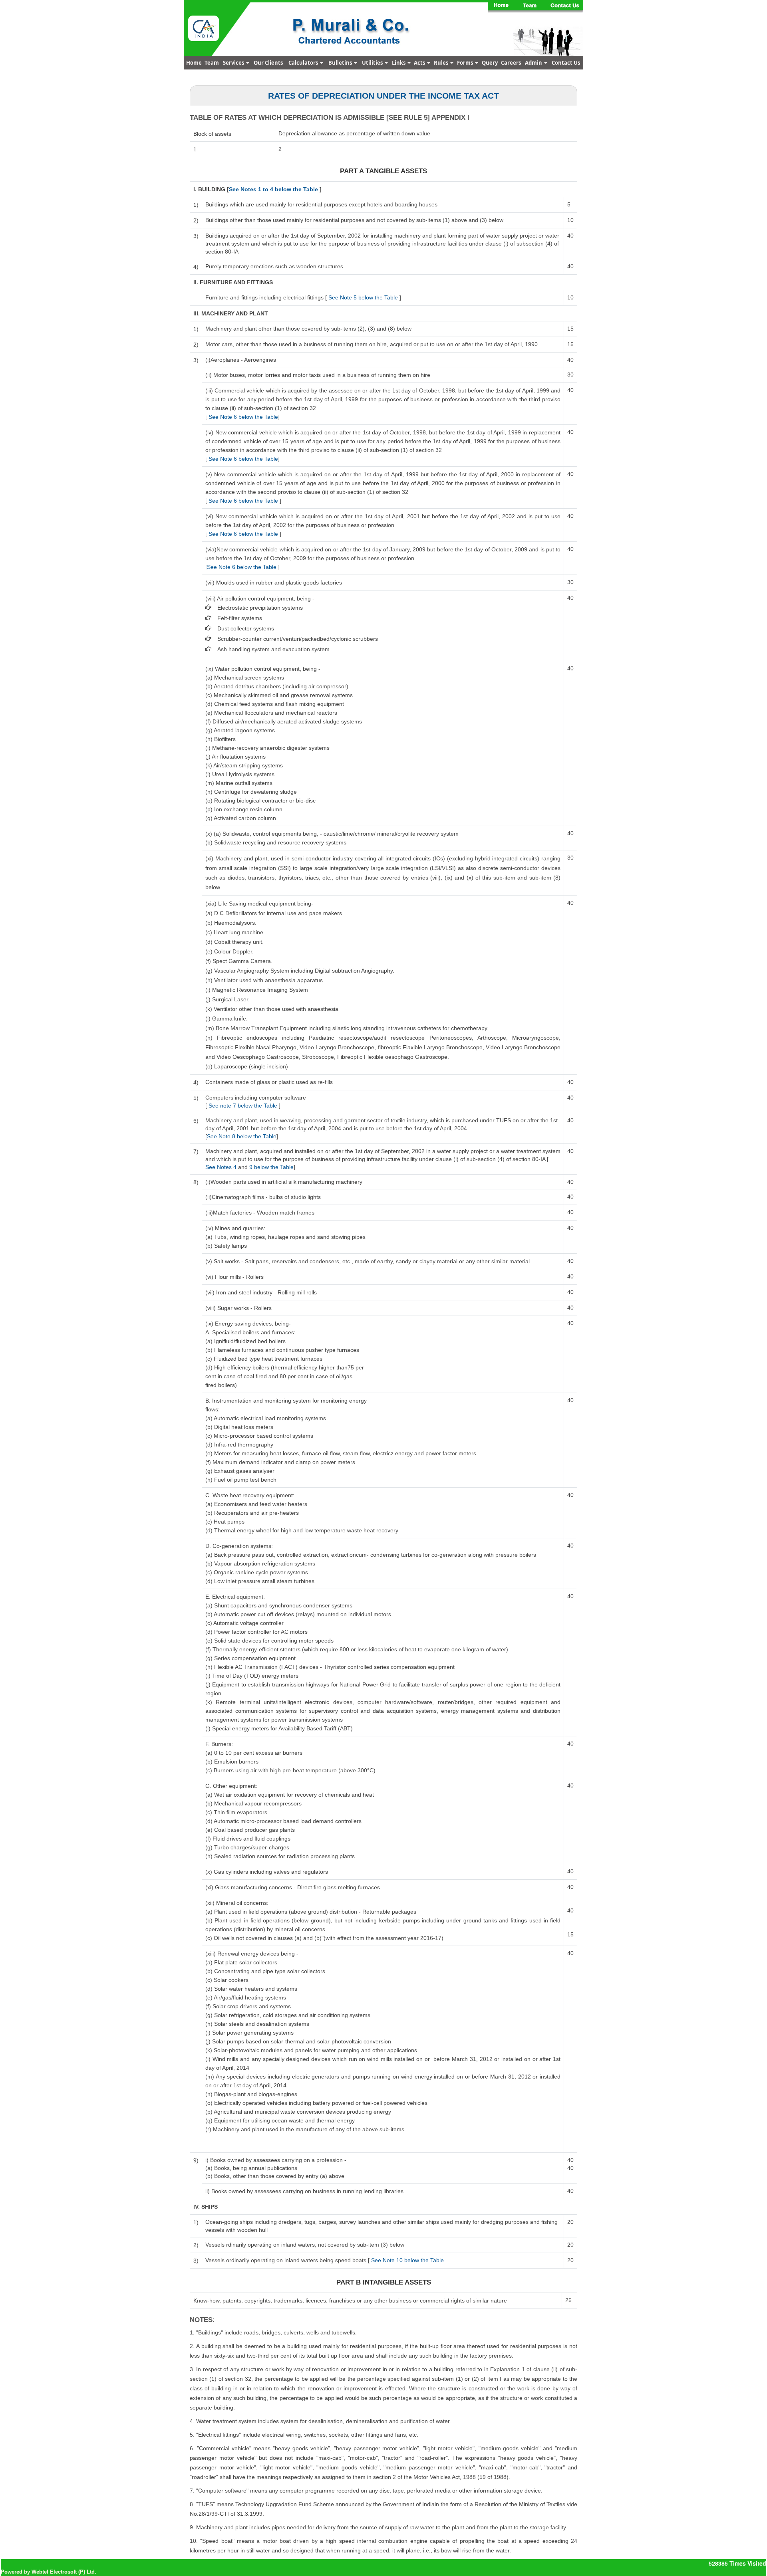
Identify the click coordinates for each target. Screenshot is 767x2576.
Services (234, 63)
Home (194, 63)
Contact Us (566, 63)
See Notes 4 (222, 1167)
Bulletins (341, 63)
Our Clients (268, 63)
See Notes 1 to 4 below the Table (273, 189)
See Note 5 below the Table (363, 297)
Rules (442, 63)
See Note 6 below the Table (243, 417)
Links (399, 63)
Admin (534, 63)
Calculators (304, 63)
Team (212, 63)
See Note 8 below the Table (242, 1136)
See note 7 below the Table (243, 1106)
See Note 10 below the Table (407, 2260)
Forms (466, 63)
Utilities (373, 63)
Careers (511, 63)
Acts (420, 63)
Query (490, 63)
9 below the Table (271, 1167)
